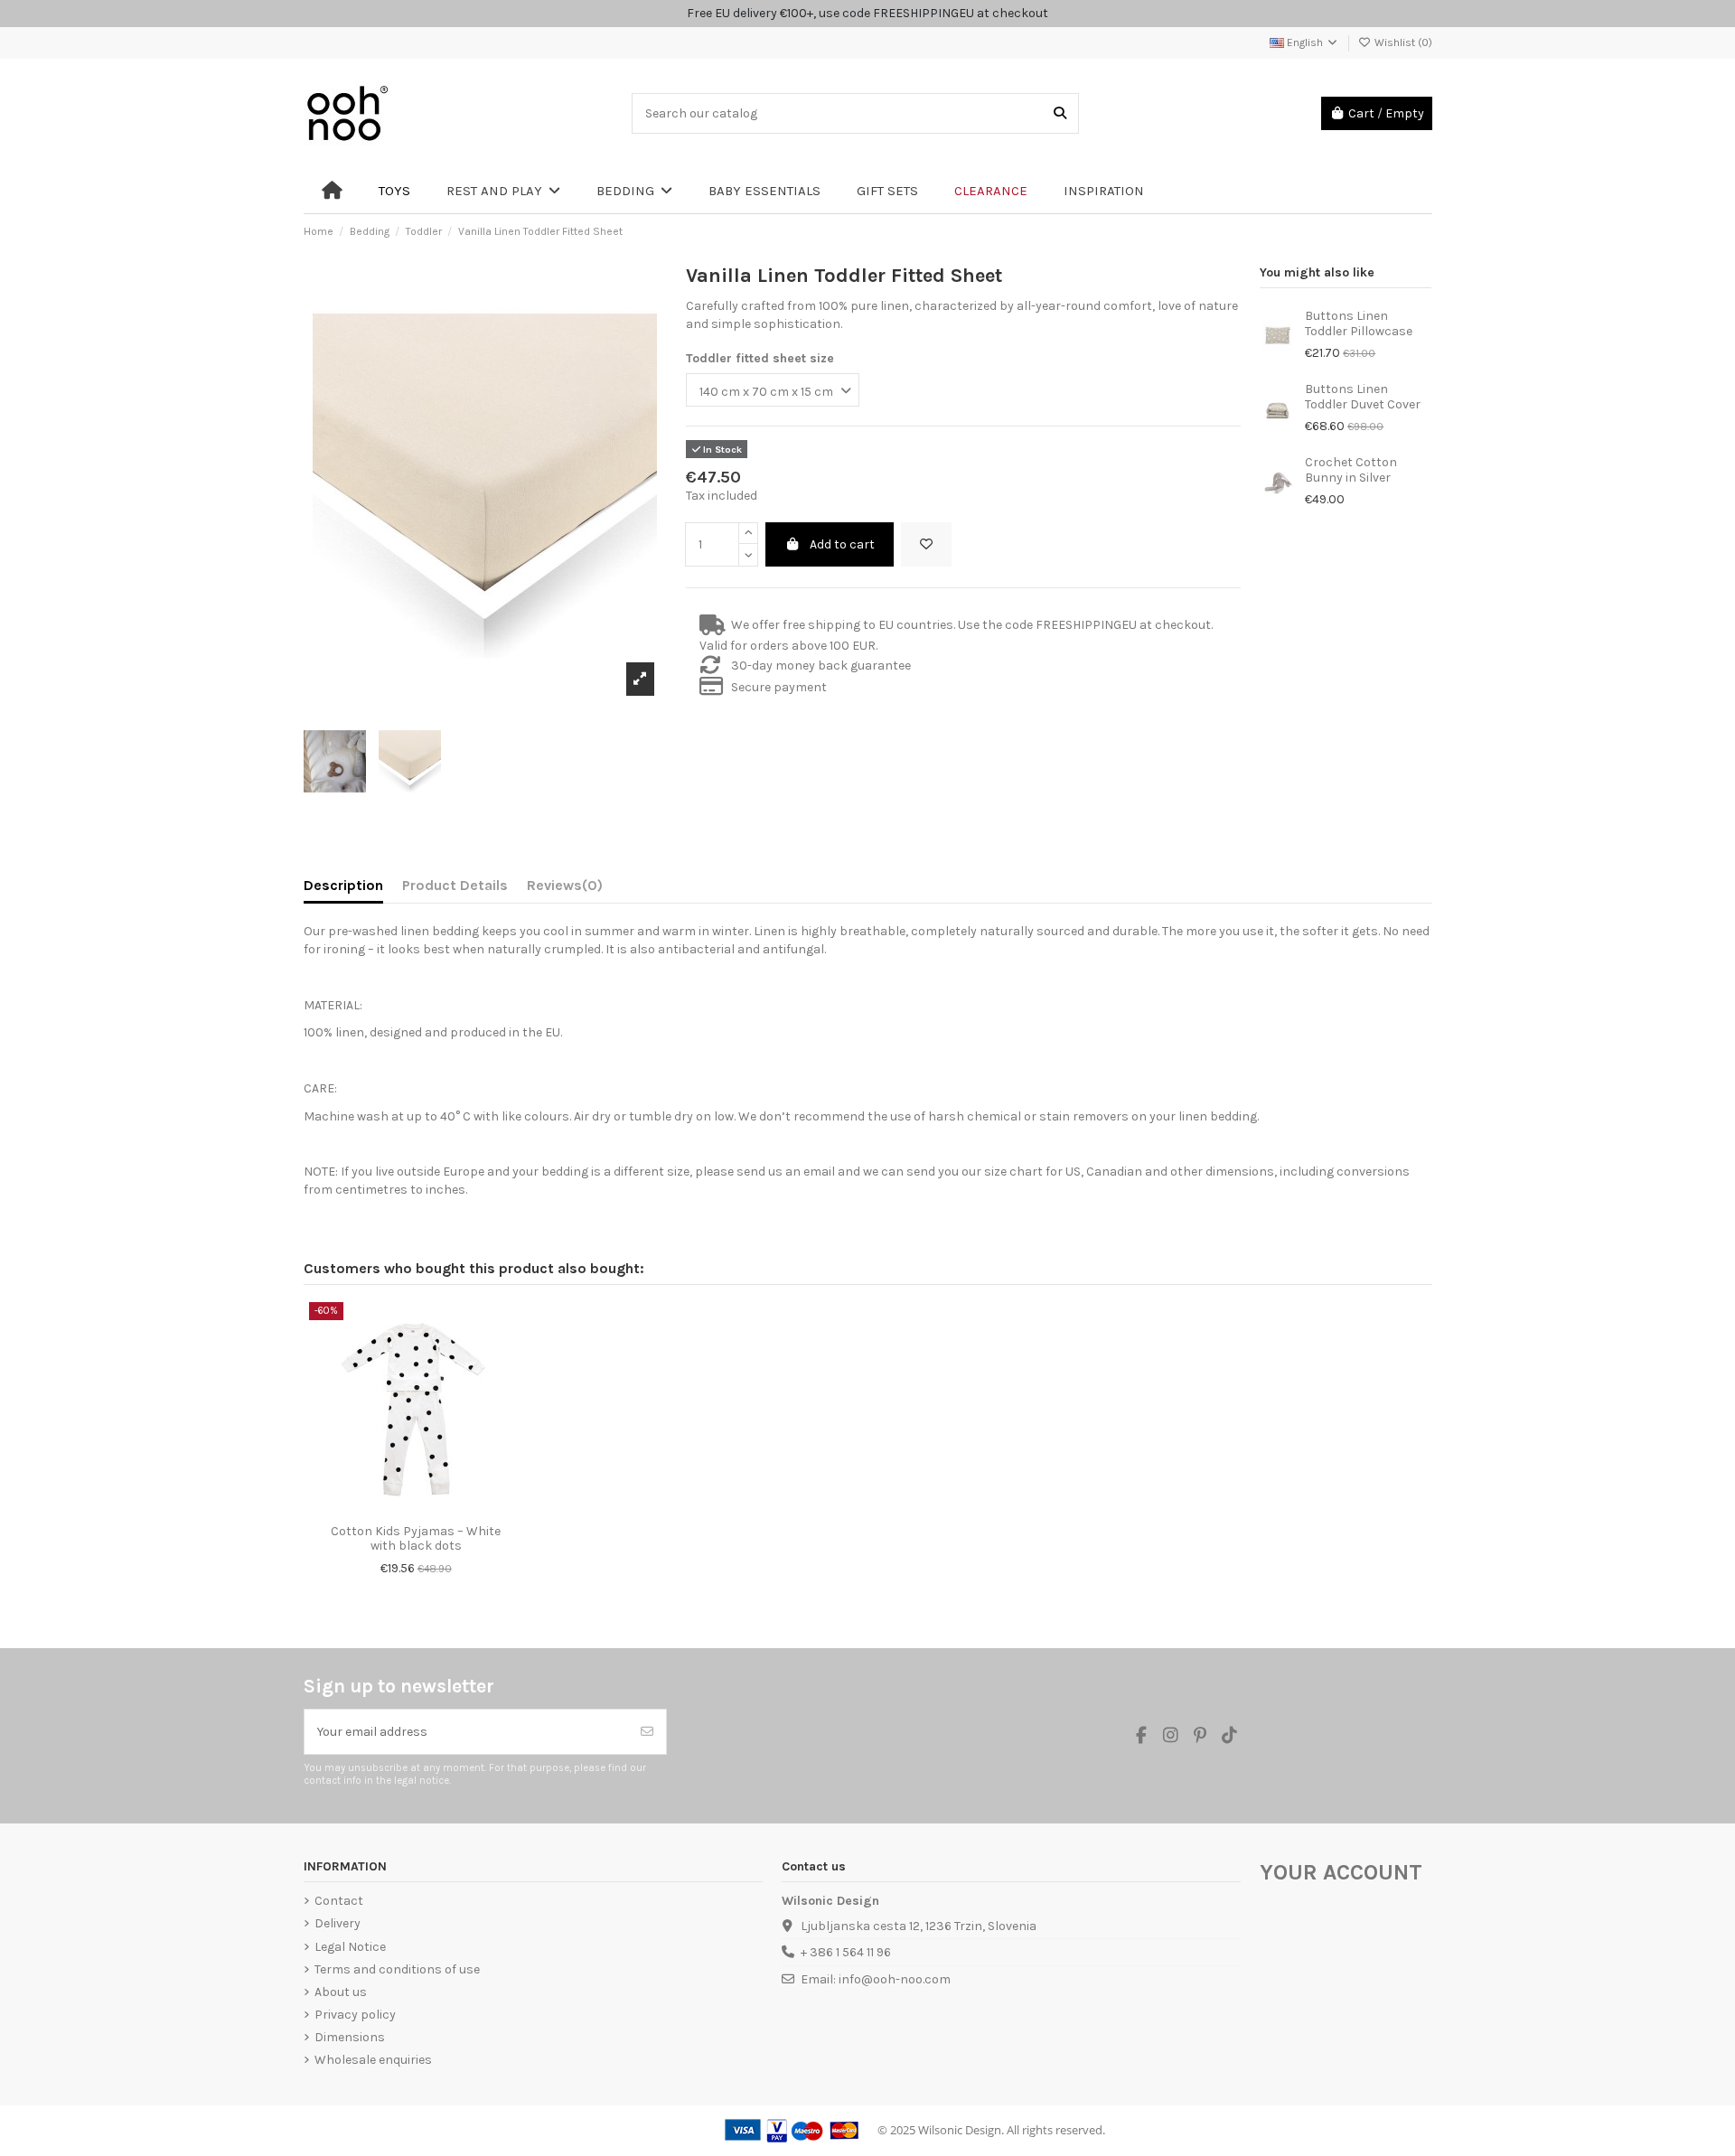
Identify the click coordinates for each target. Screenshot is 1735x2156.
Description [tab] (343, 885)
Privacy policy (355, 2015)
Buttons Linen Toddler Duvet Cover (1363, 397)
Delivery (338, 1923)
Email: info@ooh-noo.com (876, 1979)
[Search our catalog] (1060, 113)
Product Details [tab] (455, 885)
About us (341, 1992)
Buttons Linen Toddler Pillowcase (1359, 323)
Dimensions (350, 2037)
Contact (339, 1901)
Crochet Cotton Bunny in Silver (1351, 470)
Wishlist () (1402, 42)
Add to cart (842, 544)
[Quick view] (428, 1509)
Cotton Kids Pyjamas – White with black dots (416, 1539)
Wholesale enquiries (373, 2060)
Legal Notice (350, 1947)
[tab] (565, 889)
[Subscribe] (647, 1732)
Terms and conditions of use (397, 1969)
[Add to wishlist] (926, 544)
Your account (1341, 1872)
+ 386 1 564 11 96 (846, 1952)
